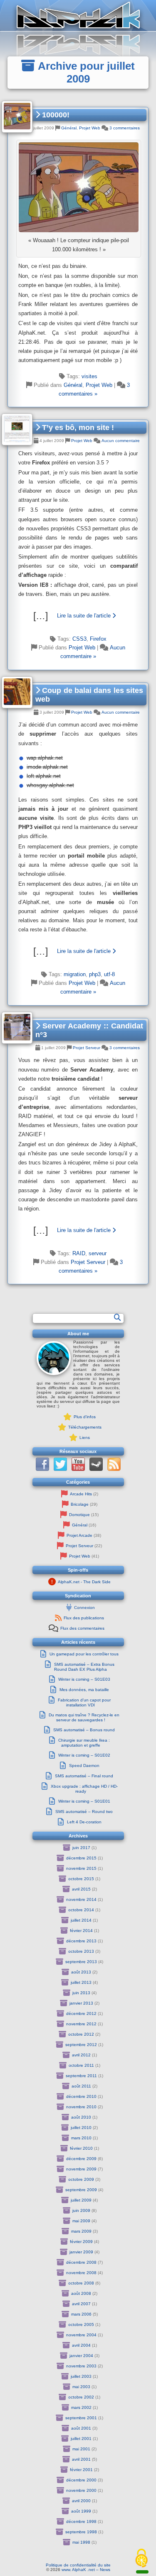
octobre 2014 (81, 1910)
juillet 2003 (81, 2376)
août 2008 (81, 2293)
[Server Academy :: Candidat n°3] (78, 1230)
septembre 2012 (81, 2045)
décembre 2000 (81, 2480)
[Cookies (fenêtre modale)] (141, 2559)
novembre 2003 (81, 2366)
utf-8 (109, 974)
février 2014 (81, 1931)
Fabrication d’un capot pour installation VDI (84, 1702)
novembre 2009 (81, 2169)
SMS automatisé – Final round (84, 1776)
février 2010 (81, 2148)
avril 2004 (81, 2345)
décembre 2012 (81, 2013)
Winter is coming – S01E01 (84, 1801)
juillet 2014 (81, 1920)
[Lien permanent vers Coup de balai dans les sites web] (17, 692)
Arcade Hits (81, 1494)
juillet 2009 (81, 2200)
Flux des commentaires (82, 1628)
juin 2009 (81, 2210)
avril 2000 (81, 2501)
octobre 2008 (81, 2283)
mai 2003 (81, 2387)
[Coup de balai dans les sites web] (78, 951)
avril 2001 (81, 2459)
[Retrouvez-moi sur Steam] (96, 1469)
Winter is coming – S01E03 (84, 1679)
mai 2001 (81, 2449)
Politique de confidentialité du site (78, 2565)
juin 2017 (81, 1848)
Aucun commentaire (121, 441)
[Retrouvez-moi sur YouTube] (78, 1469)
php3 (95, 974)
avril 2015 (81, 1889)
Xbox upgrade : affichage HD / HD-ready (84, 1789)
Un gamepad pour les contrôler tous (84, 1654)
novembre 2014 (81, 1899)
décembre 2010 (81, 2096)
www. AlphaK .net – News (86, 2570)
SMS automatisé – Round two (84, 1812)
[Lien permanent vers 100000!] (17, 117)
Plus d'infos (85, 1417)
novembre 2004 (81, 2335)
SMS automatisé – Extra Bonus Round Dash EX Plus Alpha (84, 1667)
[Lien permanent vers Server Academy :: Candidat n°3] (17, 1028)
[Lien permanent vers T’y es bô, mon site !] (17, 429)
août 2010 (81, 2117)
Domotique (79, 1515)
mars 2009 (81, 2231)
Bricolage (80, 1504)
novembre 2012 (81, 2024)
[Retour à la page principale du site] (78, 16)
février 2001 (81, 2470)
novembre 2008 (81, 2273)
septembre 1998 (81, 2532)
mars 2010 (81, 2138)
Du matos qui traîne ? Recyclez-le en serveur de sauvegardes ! (84, 1717)
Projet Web (90, 128)
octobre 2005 (81, 2324)
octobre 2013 (81, 1951)
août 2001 (81, 2428)
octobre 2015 (81, 1879)
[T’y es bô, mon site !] (78, 616)
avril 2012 (81, 2055)
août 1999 (81, 2511)
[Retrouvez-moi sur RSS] (114, 1469)
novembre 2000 (81, 2490)
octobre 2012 (81, 2034)
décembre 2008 (81, 2262)
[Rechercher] (118, 1317)
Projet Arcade (79, 1535)
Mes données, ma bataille (84, 1690)
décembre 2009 (81, 2159)
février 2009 (81, 2242)
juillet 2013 (81, 1982)
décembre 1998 (81, 2521)
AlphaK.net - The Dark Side (84, 1582)
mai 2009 (81, 2221)
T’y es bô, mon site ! (77, 428)
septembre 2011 (81, 2076)
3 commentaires (125, 128)
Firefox (98, 639)
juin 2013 (81, 1993)
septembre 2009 (81, 2190)
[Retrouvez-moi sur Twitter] (60, 1469)
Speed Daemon (84, 1766)
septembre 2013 (81, 1962)
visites (89, 376)
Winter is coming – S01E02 (84, 1755)
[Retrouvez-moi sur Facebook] (42, 1469)
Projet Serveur (87, 1048)
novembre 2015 (81, 1868)
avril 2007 (81, 2304)
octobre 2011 (81, 2065)
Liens (85, 1437)
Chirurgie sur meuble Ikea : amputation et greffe (84, 1743)
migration (75, 974)
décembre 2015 (81, 1858)
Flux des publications (84, 1618)
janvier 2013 (81, 2003)
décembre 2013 (81, 1941)
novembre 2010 (81, 2107)
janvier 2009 (81, 2252)
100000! (55, 115)
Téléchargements (85, 1427)
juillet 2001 (81, 2439)
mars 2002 (81, 2407)
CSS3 (79, 639)
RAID (79, 1253)
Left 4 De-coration (84, 1822)
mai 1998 (81, 2542)
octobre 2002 (81, 2397)
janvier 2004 (81, 2356)
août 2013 (81, 1972)
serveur (98, 1253)
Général (69, 128)
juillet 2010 (81, 2128)
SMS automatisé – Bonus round (84, 1730)
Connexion (84, 1608)
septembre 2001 (81, 2418)
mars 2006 (81, 2314)
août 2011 (81, 2086)
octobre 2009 (81, 2179)
